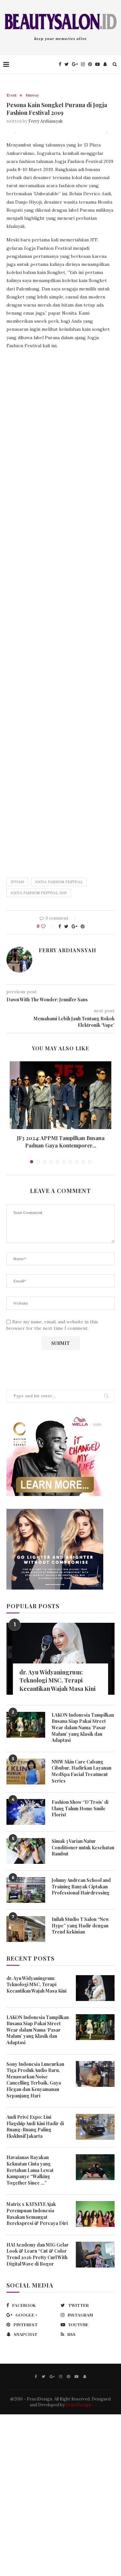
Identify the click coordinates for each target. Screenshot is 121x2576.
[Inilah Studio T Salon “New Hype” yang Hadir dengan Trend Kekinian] (26, 1929)
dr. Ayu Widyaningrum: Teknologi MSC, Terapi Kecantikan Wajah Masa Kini (57, 1680)
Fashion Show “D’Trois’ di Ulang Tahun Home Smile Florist (80, 1808)
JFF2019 (17, 882)
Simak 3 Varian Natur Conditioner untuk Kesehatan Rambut (83, 1847)
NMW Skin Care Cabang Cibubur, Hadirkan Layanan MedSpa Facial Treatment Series (81, 1771)
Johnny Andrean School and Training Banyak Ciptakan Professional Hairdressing (81, 1886)
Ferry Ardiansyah (45, 121)
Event (11, 95)
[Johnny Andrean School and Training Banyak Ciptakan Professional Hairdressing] (26, 1890)
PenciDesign (79, 2405)
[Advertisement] (60, 611)
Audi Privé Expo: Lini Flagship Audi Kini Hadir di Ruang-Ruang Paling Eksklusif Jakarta (35, 2126)
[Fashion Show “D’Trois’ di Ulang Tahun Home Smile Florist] (26, 1812)
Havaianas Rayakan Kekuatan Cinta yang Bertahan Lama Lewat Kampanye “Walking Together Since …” (30, 2170)
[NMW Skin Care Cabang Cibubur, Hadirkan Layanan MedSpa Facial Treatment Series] (26, 1772)
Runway (32, 95)
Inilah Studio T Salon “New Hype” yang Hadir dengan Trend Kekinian (80, 1925)
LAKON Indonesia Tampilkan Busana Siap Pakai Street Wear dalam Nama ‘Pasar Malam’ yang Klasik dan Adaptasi (83, 1727)
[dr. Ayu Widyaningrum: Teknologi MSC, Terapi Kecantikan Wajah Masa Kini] (60, 1659)
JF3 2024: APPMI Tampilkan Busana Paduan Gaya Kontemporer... (61, 1142)
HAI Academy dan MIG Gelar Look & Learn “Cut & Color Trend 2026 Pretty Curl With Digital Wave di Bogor (38, 2254)
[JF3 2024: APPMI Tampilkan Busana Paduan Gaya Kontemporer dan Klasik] (60, 1095)
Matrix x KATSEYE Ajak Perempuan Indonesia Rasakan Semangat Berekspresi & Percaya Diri (37, 2214)
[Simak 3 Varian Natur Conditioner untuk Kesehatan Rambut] (26, 1851)
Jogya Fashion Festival (59, 882)
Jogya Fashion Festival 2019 (39, 893)
